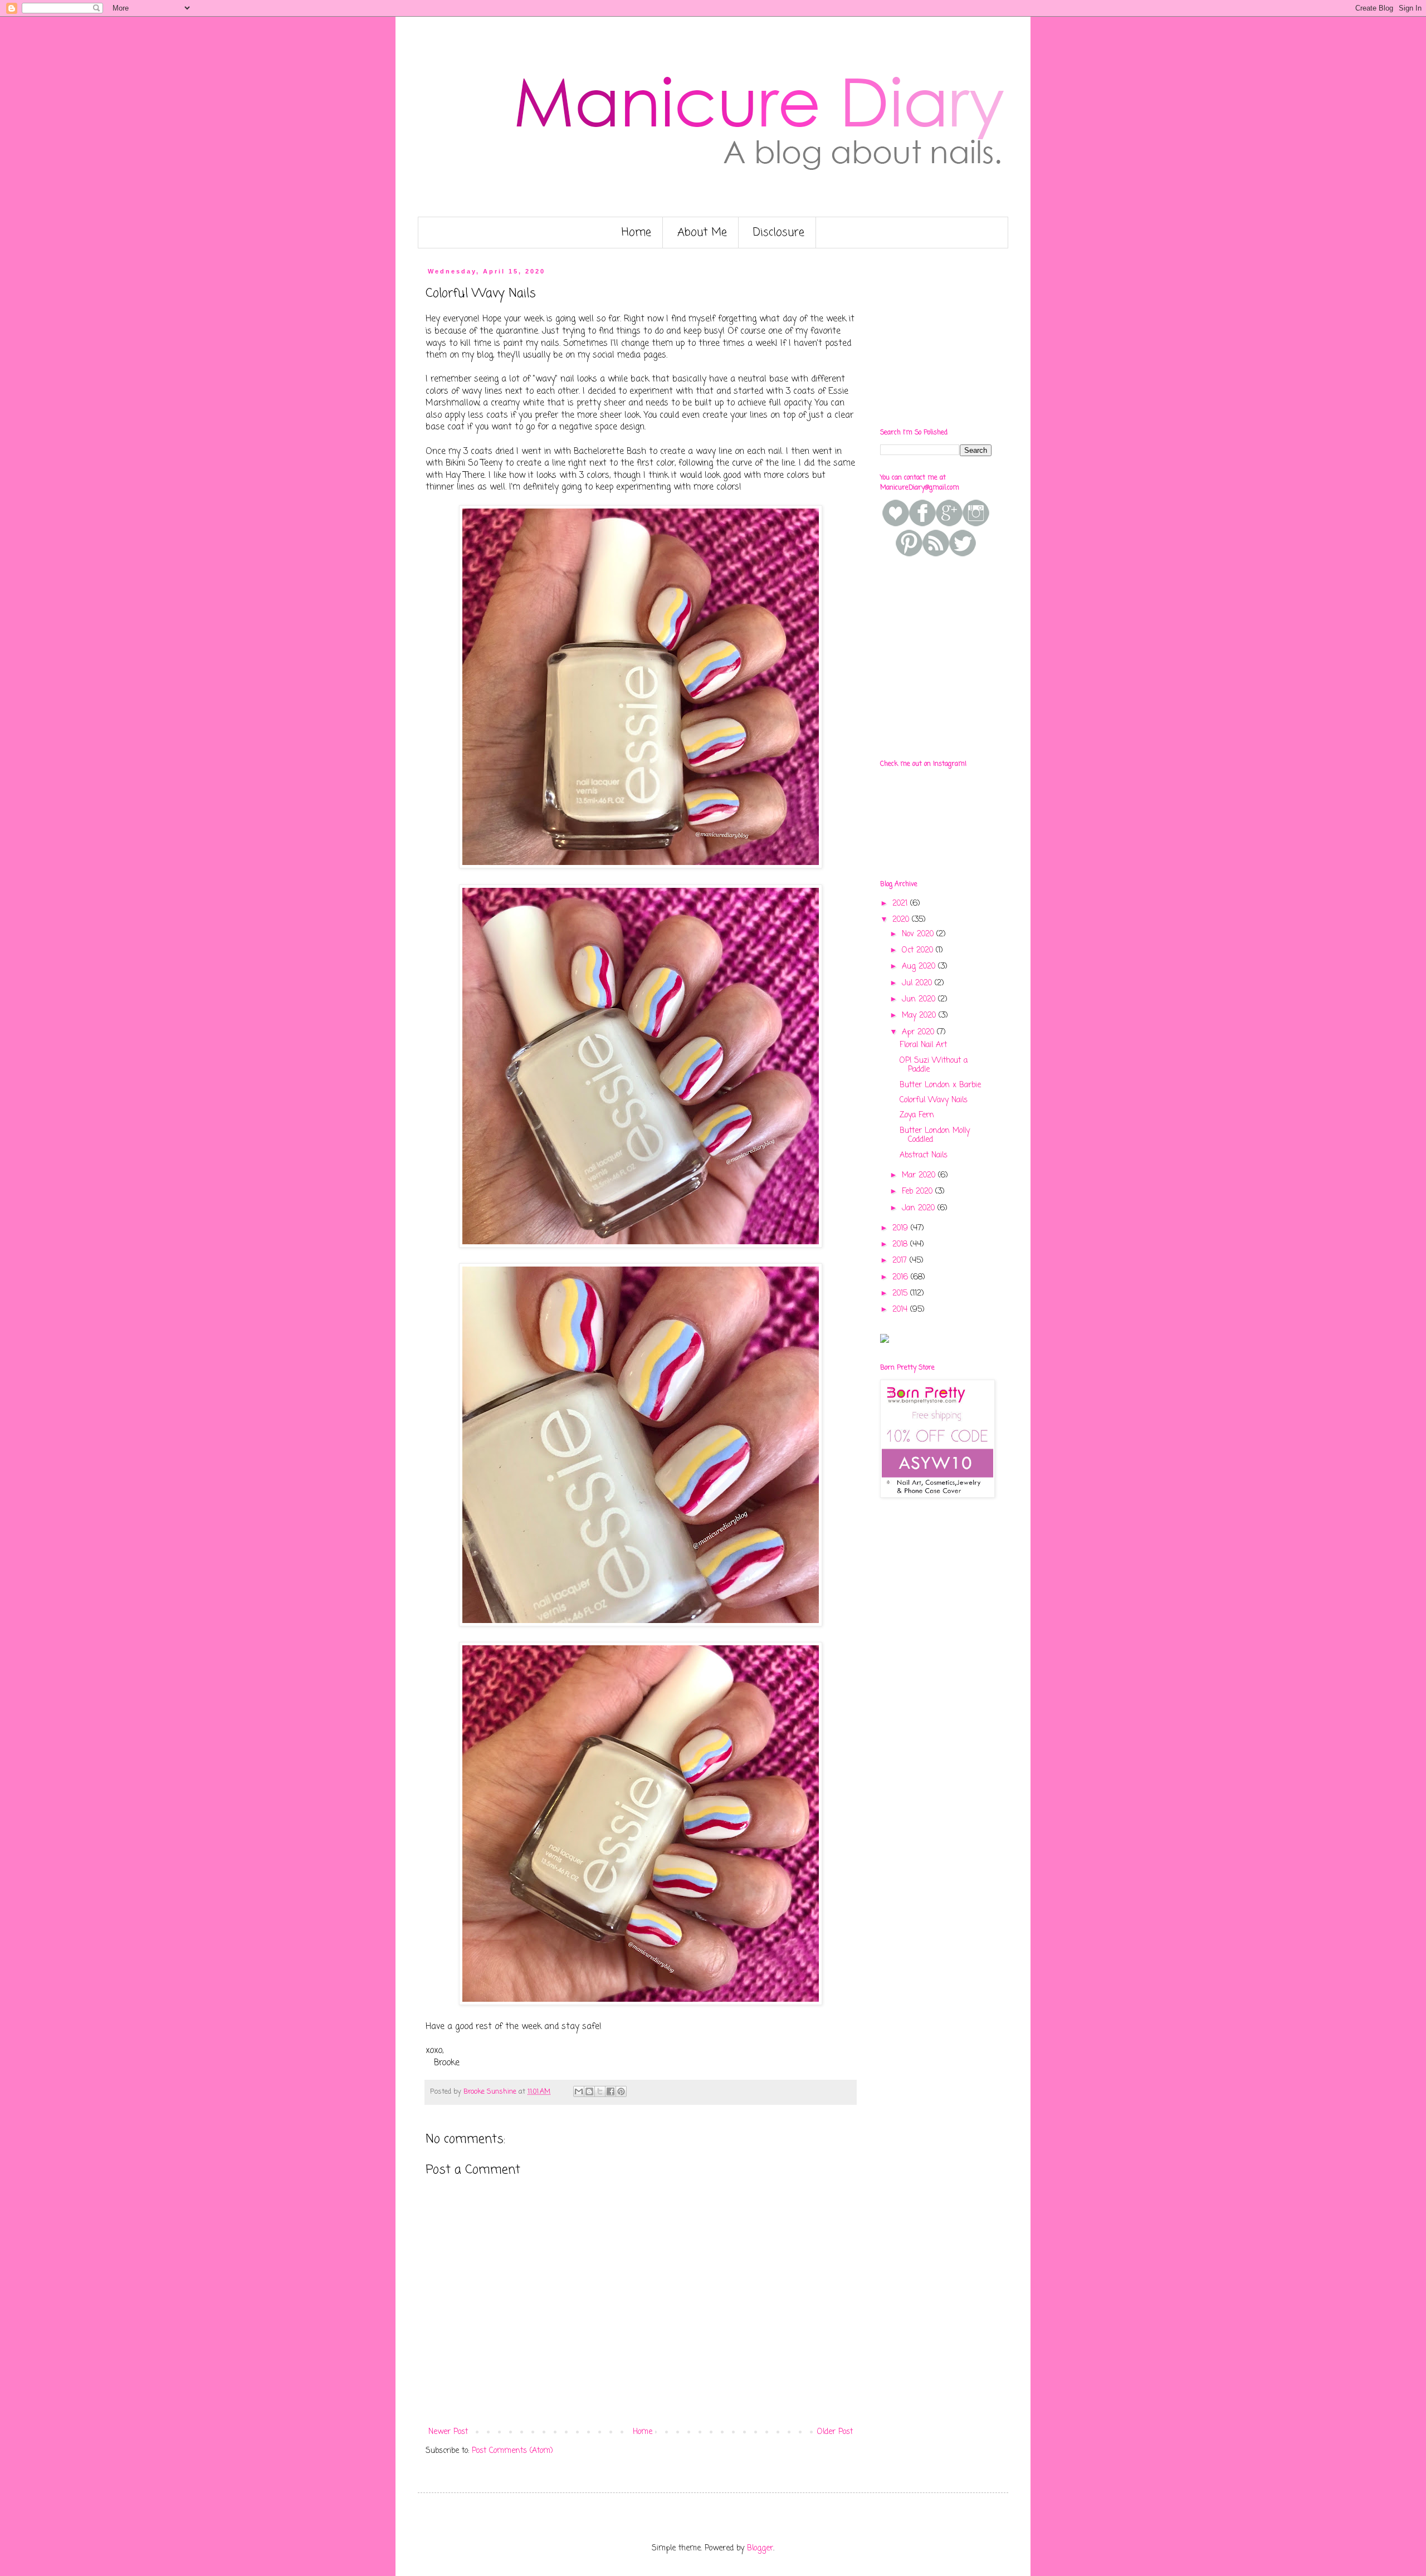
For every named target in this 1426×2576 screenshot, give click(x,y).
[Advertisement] (964, 338)
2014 (901, 1310)
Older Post (835, 2432)
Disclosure (779, 233)
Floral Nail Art (923, 1045)
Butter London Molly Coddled (935, 1136)
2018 (901, 1245)
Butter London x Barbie (940, 1085)
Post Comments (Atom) (512, 2451)
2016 (902, 1277)
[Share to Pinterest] (621, 2091)
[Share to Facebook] (611, 2091)
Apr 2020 (919, 1032)
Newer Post (448, 2432)
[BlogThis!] (589, 2091)
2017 (901, 1261)
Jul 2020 (918, 983)
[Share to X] (600, 2091)
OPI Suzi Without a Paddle (934, 1065)
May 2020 (920, 1016)
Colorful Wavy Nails (934, 1100)
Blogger (760, 2548)
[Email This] (579, 2091)
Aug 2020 (920, 967)
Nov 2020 (919, 934)
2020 (902, 920)
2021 (901, 904)
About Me (702, 233)
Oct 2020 (919, 950)
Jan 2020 (920, 1208)
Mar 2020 (920, 1175)
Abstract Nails (924, 1155)
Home (636, 233)
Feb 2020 (919, 1192)
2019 (902, 1228)
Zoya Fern (917, 1115)
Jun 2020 (920, 999)
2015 (901, 1294)
